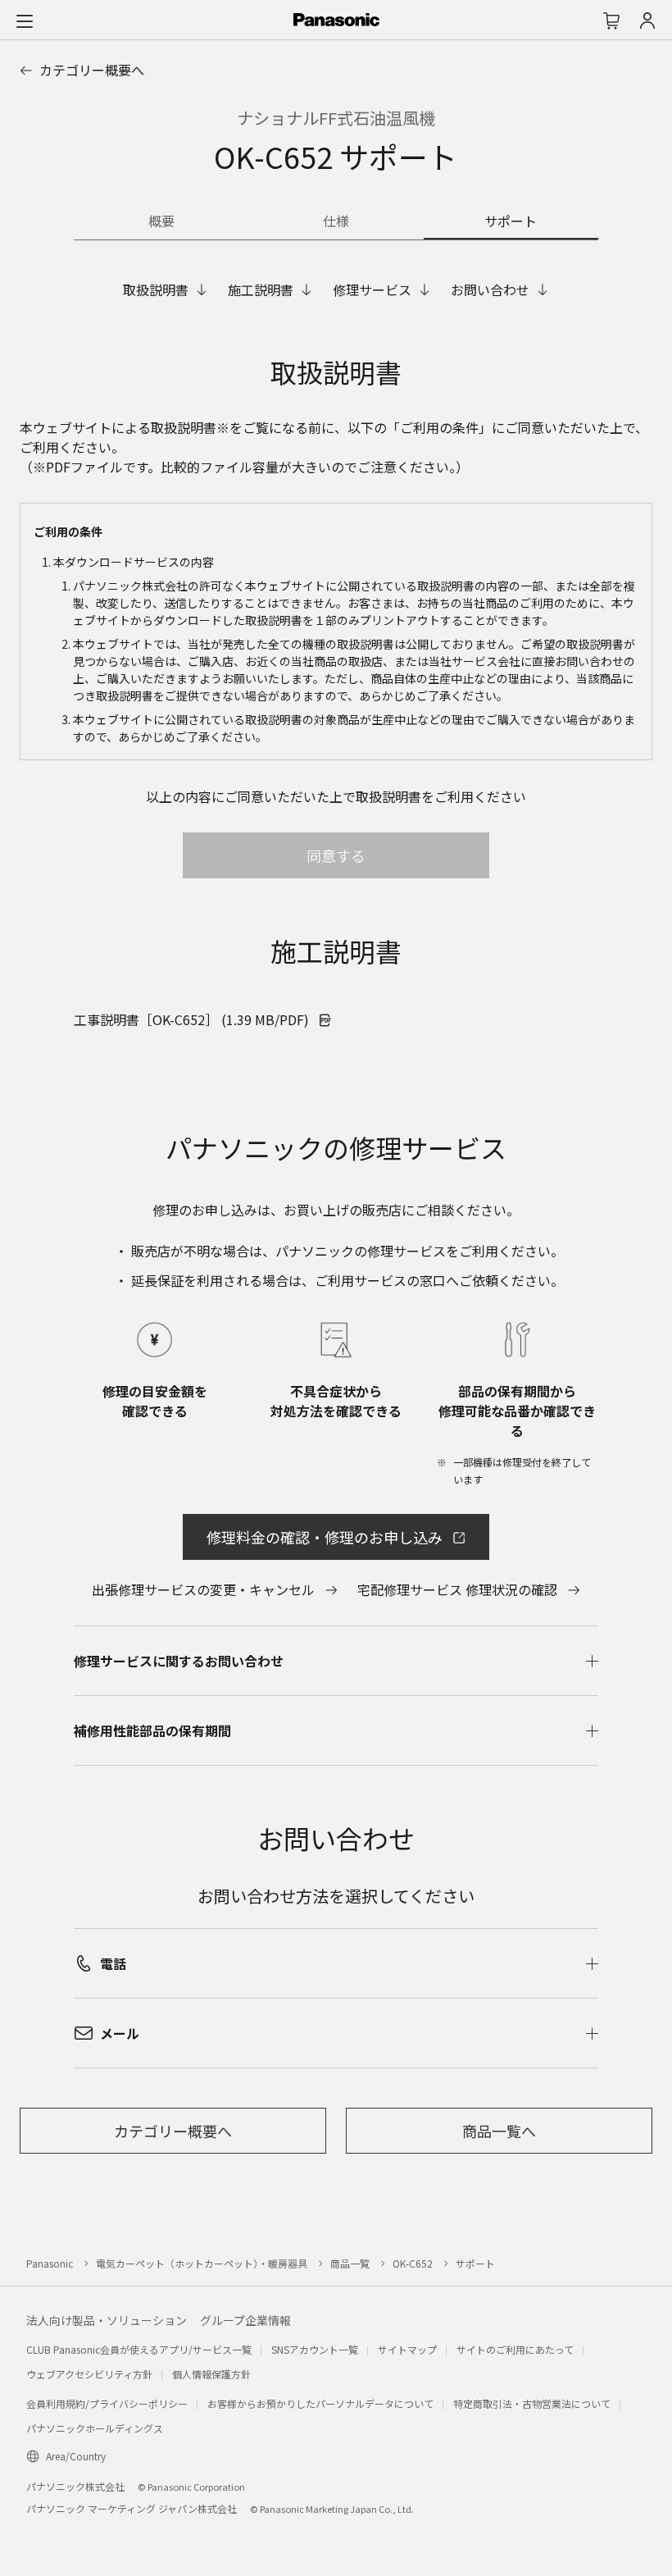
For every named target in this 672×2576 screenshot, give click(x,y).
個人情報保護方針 (211, 2374)
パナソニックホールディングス (95, 2428)
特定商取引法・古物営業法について (532, 2403)
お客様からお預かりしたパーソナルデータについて (320, 2403)
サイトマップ (407, 2349)
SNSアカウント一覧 (315, 2349)
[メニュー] (25, 21)
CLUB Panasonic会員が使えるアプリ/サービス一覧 (139, 2349)
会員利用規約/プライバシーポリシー (107, 2403)
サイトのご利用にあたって (515, 2349)
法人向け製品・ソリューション (107, 2320)
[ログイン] (647, 21)
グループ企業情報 (245, 2320)
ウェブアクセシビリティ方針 (89, 2374)
